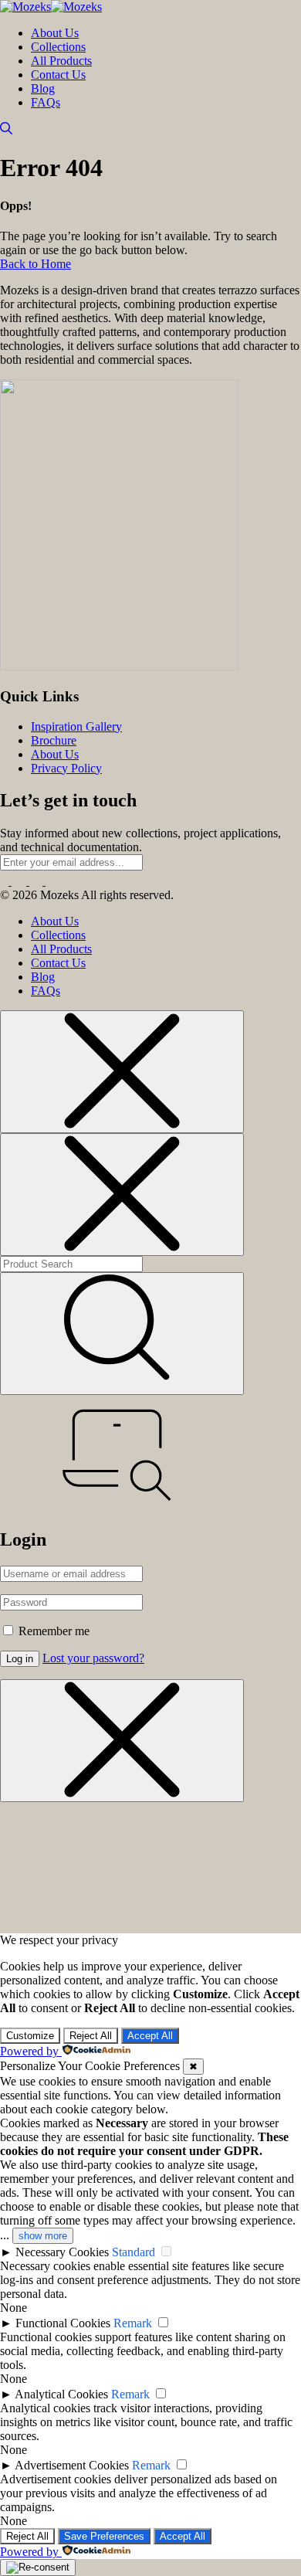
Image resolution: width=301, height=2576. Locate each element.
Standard (134, 2252)
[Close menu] (122, 1072)
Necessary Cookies (62, 2252)
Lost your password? (93, 1658)
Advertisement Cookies (72, 2465)
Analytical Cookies (61, 2394)
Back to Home (36, 264)
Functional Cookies (63, 2323)
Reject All (91, 2036)
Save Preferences (104, 2536)
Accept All (150, 2036)
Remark (133, 2323)
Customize (30, 2036)
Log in (20, 1659)
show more (43, 2236)
